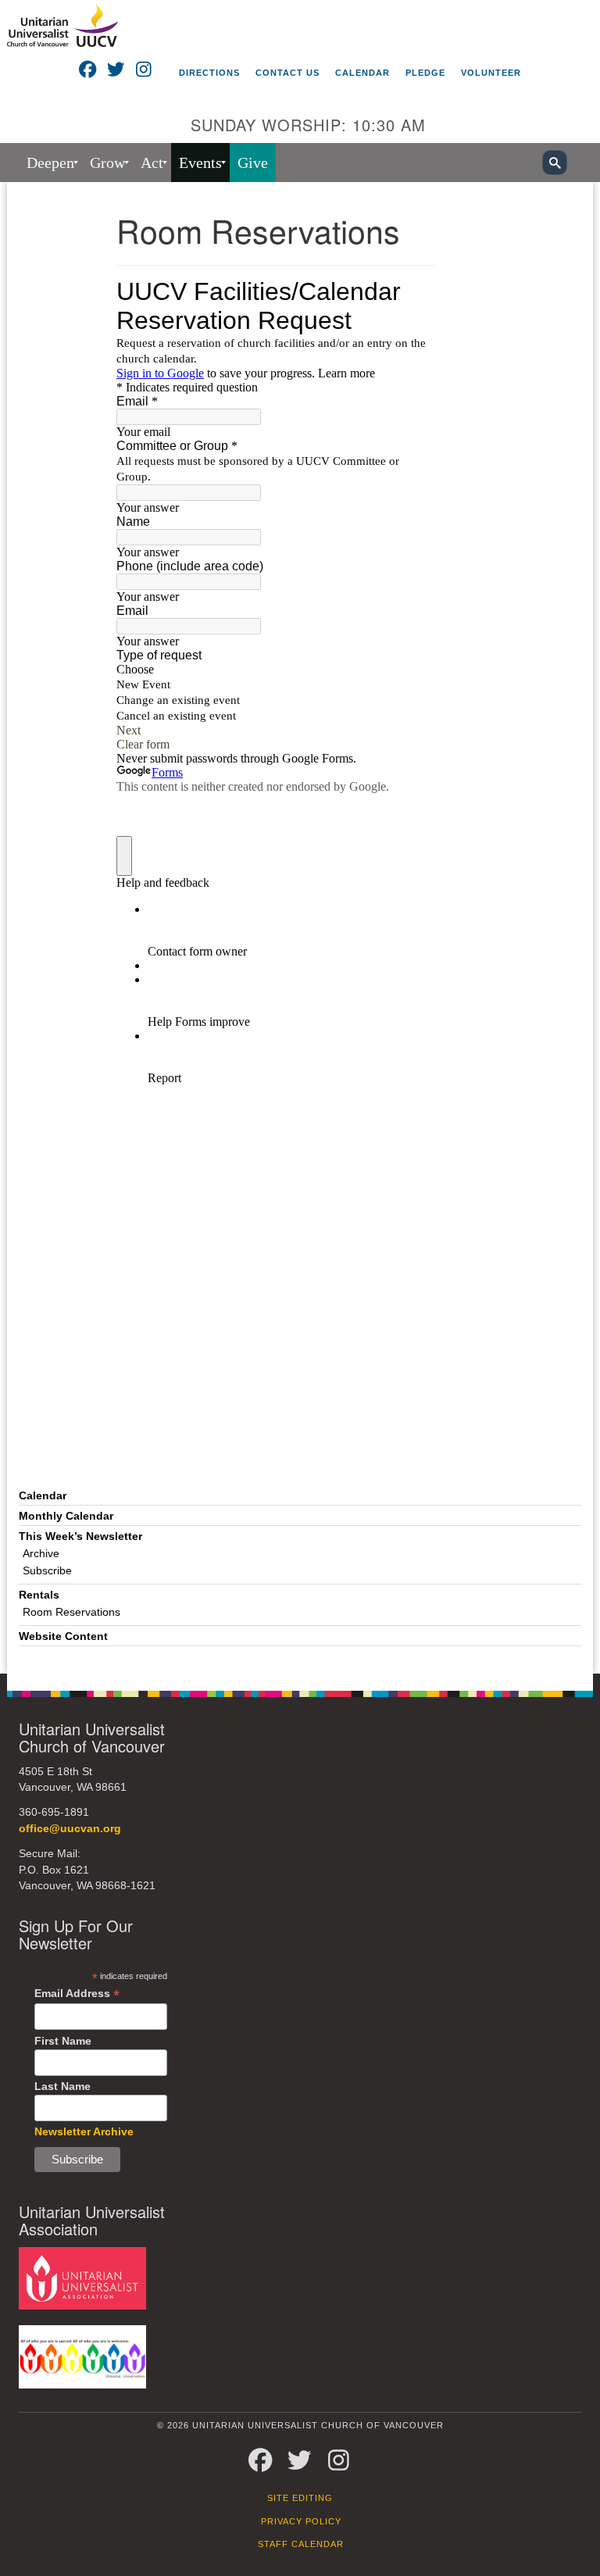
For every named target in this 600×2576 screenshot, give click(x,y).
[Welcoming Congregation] (82, 2356)
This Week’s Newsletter (80, 1536)
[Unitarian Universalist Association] (82, 2277)
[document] (300, 928)
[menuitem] (50, 163)
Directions (209, 73)
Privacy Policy (301, 2521)
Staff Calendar (301, 2544)
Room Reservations (71, 1612)
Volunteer (491, 73)
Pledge (425, 73)
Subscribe (47, 1571)
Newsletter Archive (84, 2131)
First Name (63, 2041)
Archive (41, 1554)
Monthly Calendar (66, 1516)
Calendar (362, 73)
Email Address (77, 1994)
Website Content (63, 1636)
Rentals (39, 1595)
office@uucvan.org (70, 1829)
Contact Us (287, 73)
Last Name (62, 2086)
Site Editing (300, 2498)
